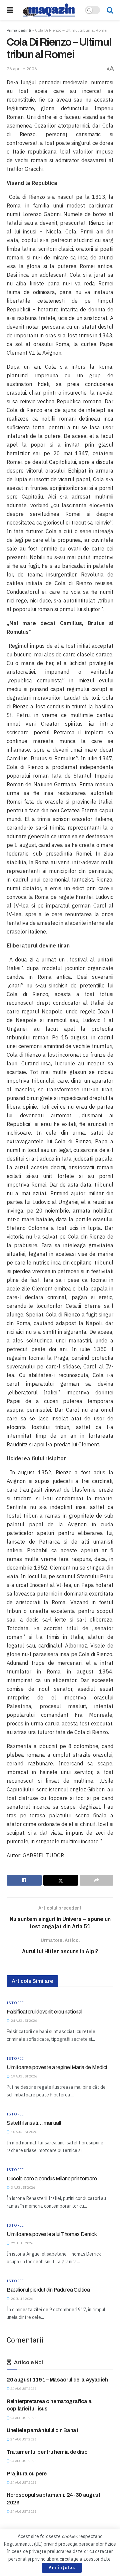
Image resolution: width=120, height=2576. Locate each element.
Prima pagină (19, 30)
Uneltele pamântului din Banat (42, 2430)
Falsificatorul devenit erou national (44, 2012)
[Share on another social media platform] (96, 1880)
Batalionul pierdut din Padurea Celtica (48, 2290)
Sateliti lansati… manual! (34, 2123)
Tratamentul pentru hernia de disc (47, 2452)
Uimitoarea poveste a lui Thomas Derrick (52, 2234)
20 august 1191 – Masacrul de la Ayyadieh (57, 2380)
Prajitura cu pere (27, 2474)
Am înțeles (62, 2568)
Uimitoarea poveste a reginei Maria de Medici (57, 2067)
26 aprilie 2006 (22, 69)
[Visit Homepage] (49, 10)
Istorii (15, 2003)
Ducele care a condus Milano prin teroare (52, 2179)
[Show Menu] (10, 10)
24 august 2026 (23, 2389)
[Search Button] (110, 10)
